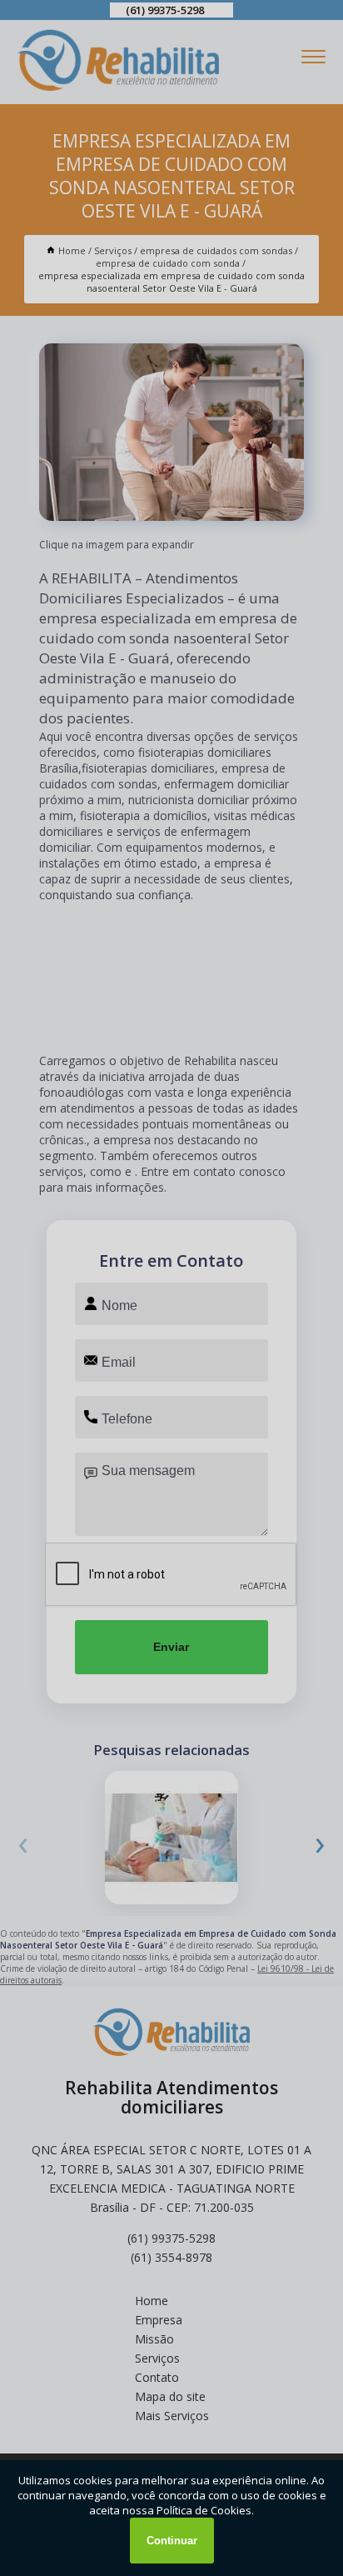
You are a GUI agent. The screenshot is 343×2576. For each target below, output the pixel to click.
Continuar (172, 2541)
